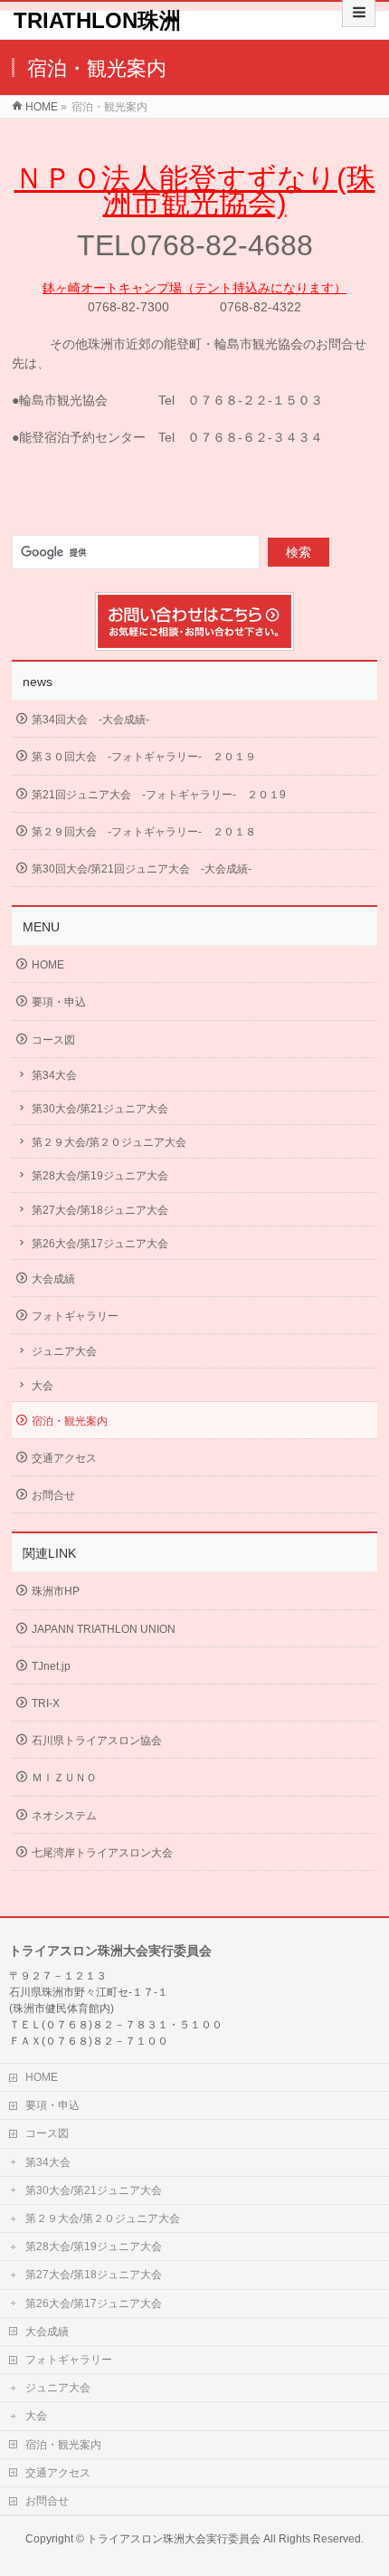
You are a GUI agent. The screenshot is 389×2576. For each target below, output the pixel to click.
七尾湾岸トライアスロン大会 (102, 1853)
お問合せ (53, 1495)
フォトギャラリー (75, 1316)
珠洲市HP (56, 1591)
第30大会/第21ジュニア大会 (100, 1109)
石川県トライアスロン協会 (97, 1741)
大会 (43, 1386)
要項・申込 (59, 1002)
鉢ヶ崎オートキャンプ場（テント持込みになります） (194, 288)
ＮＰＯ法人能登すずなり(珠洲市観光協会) (195, 191)
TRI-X (46, 1703)
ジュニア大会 (64, 1351)
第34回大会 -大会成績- (90, 720)
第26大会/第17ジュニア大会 (100, 1244)
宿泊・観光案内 (70, 1421)
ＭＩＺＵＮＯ (64, 1778)
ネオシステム (64, 1816)
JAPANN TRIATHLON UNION (104, 1629)
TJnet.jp (51, 1666)
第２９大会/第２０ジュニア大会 (109, 1142)
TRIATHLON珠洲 (97, 20)
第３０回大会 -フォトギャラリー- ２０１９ (144, 757)
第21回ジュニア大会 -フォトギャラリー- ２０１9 (159, 795)
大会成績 (53, 1279)
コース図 (53, 1040)
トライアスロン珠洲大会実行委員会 (174, 2539)
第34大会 (54, 1075)
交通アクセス (64, 1458)
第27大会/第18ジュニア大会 (100, 1210)
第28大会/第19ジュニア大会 (100, 1176)
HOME (48, 965)
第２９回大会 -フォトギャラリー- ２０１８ (144, 832)
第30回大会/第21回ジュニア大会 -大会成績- (142, 869)
